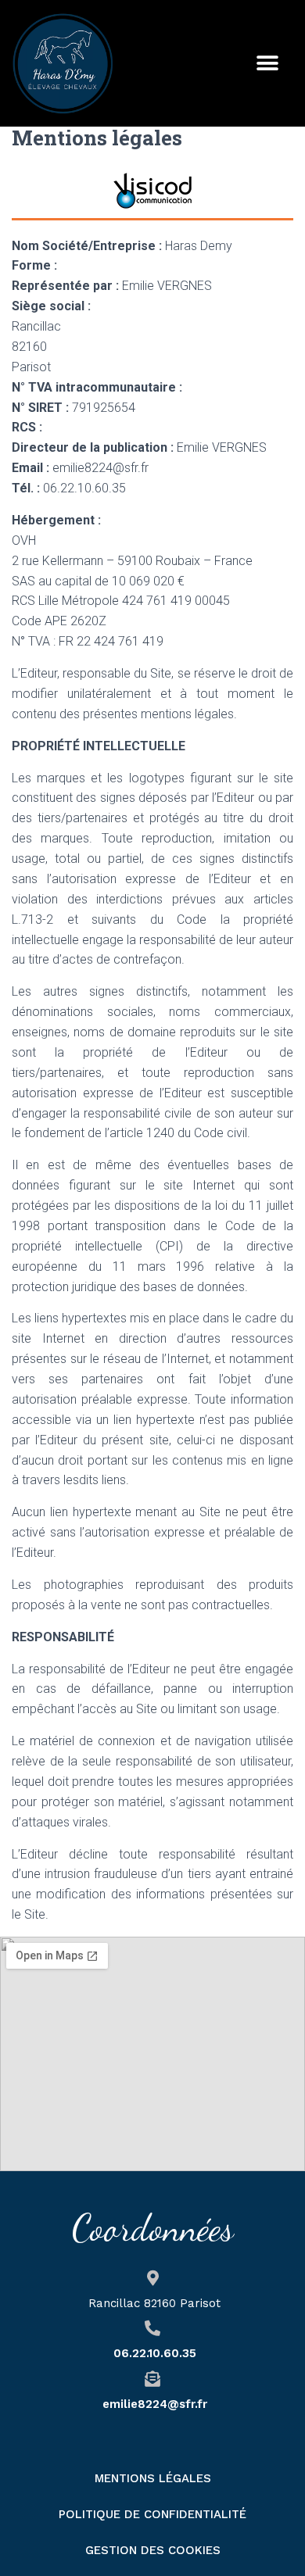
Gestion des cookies (153, 2550)
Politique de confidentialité (152, 2514)
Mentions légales (153, 2478)
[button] (267, 64)
